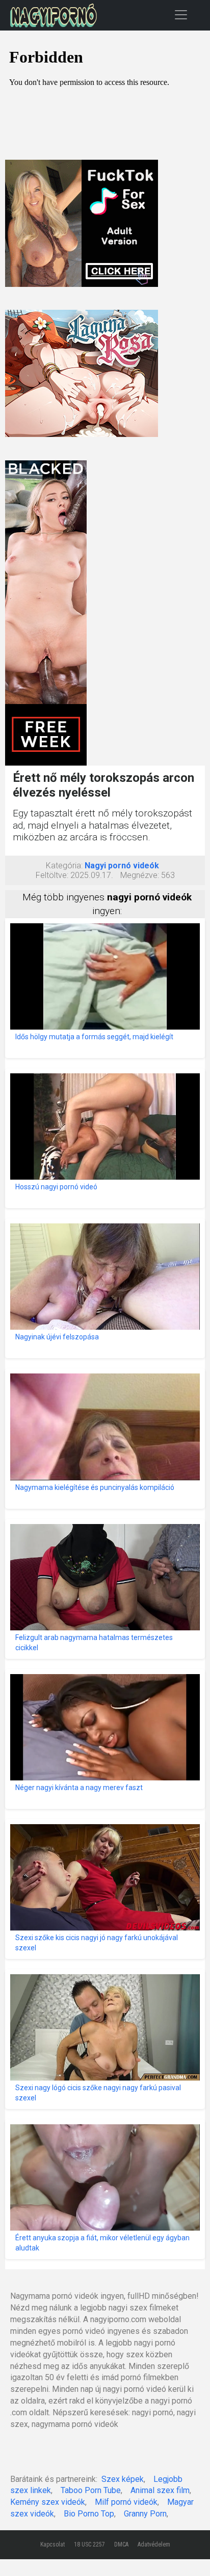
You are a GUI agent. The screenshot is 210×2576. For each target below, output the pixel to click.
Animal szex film (160, 2490)
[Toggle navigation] (181, 14)
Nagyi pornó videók (122, 866)
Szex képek (123, 2479)
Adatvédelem (154, 2544)
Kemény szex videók (48, 2502)
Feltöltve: (52, 875)
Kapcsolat (52, 2544)
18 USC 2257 (89, 2544)
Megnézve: (140, 875)
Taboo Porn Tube (91, 2490)
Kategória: (64, 866)
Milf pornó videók (126, 2502)
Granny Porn (145, 2514)
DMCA (121, 2544)
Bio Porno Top (89, 2514)
